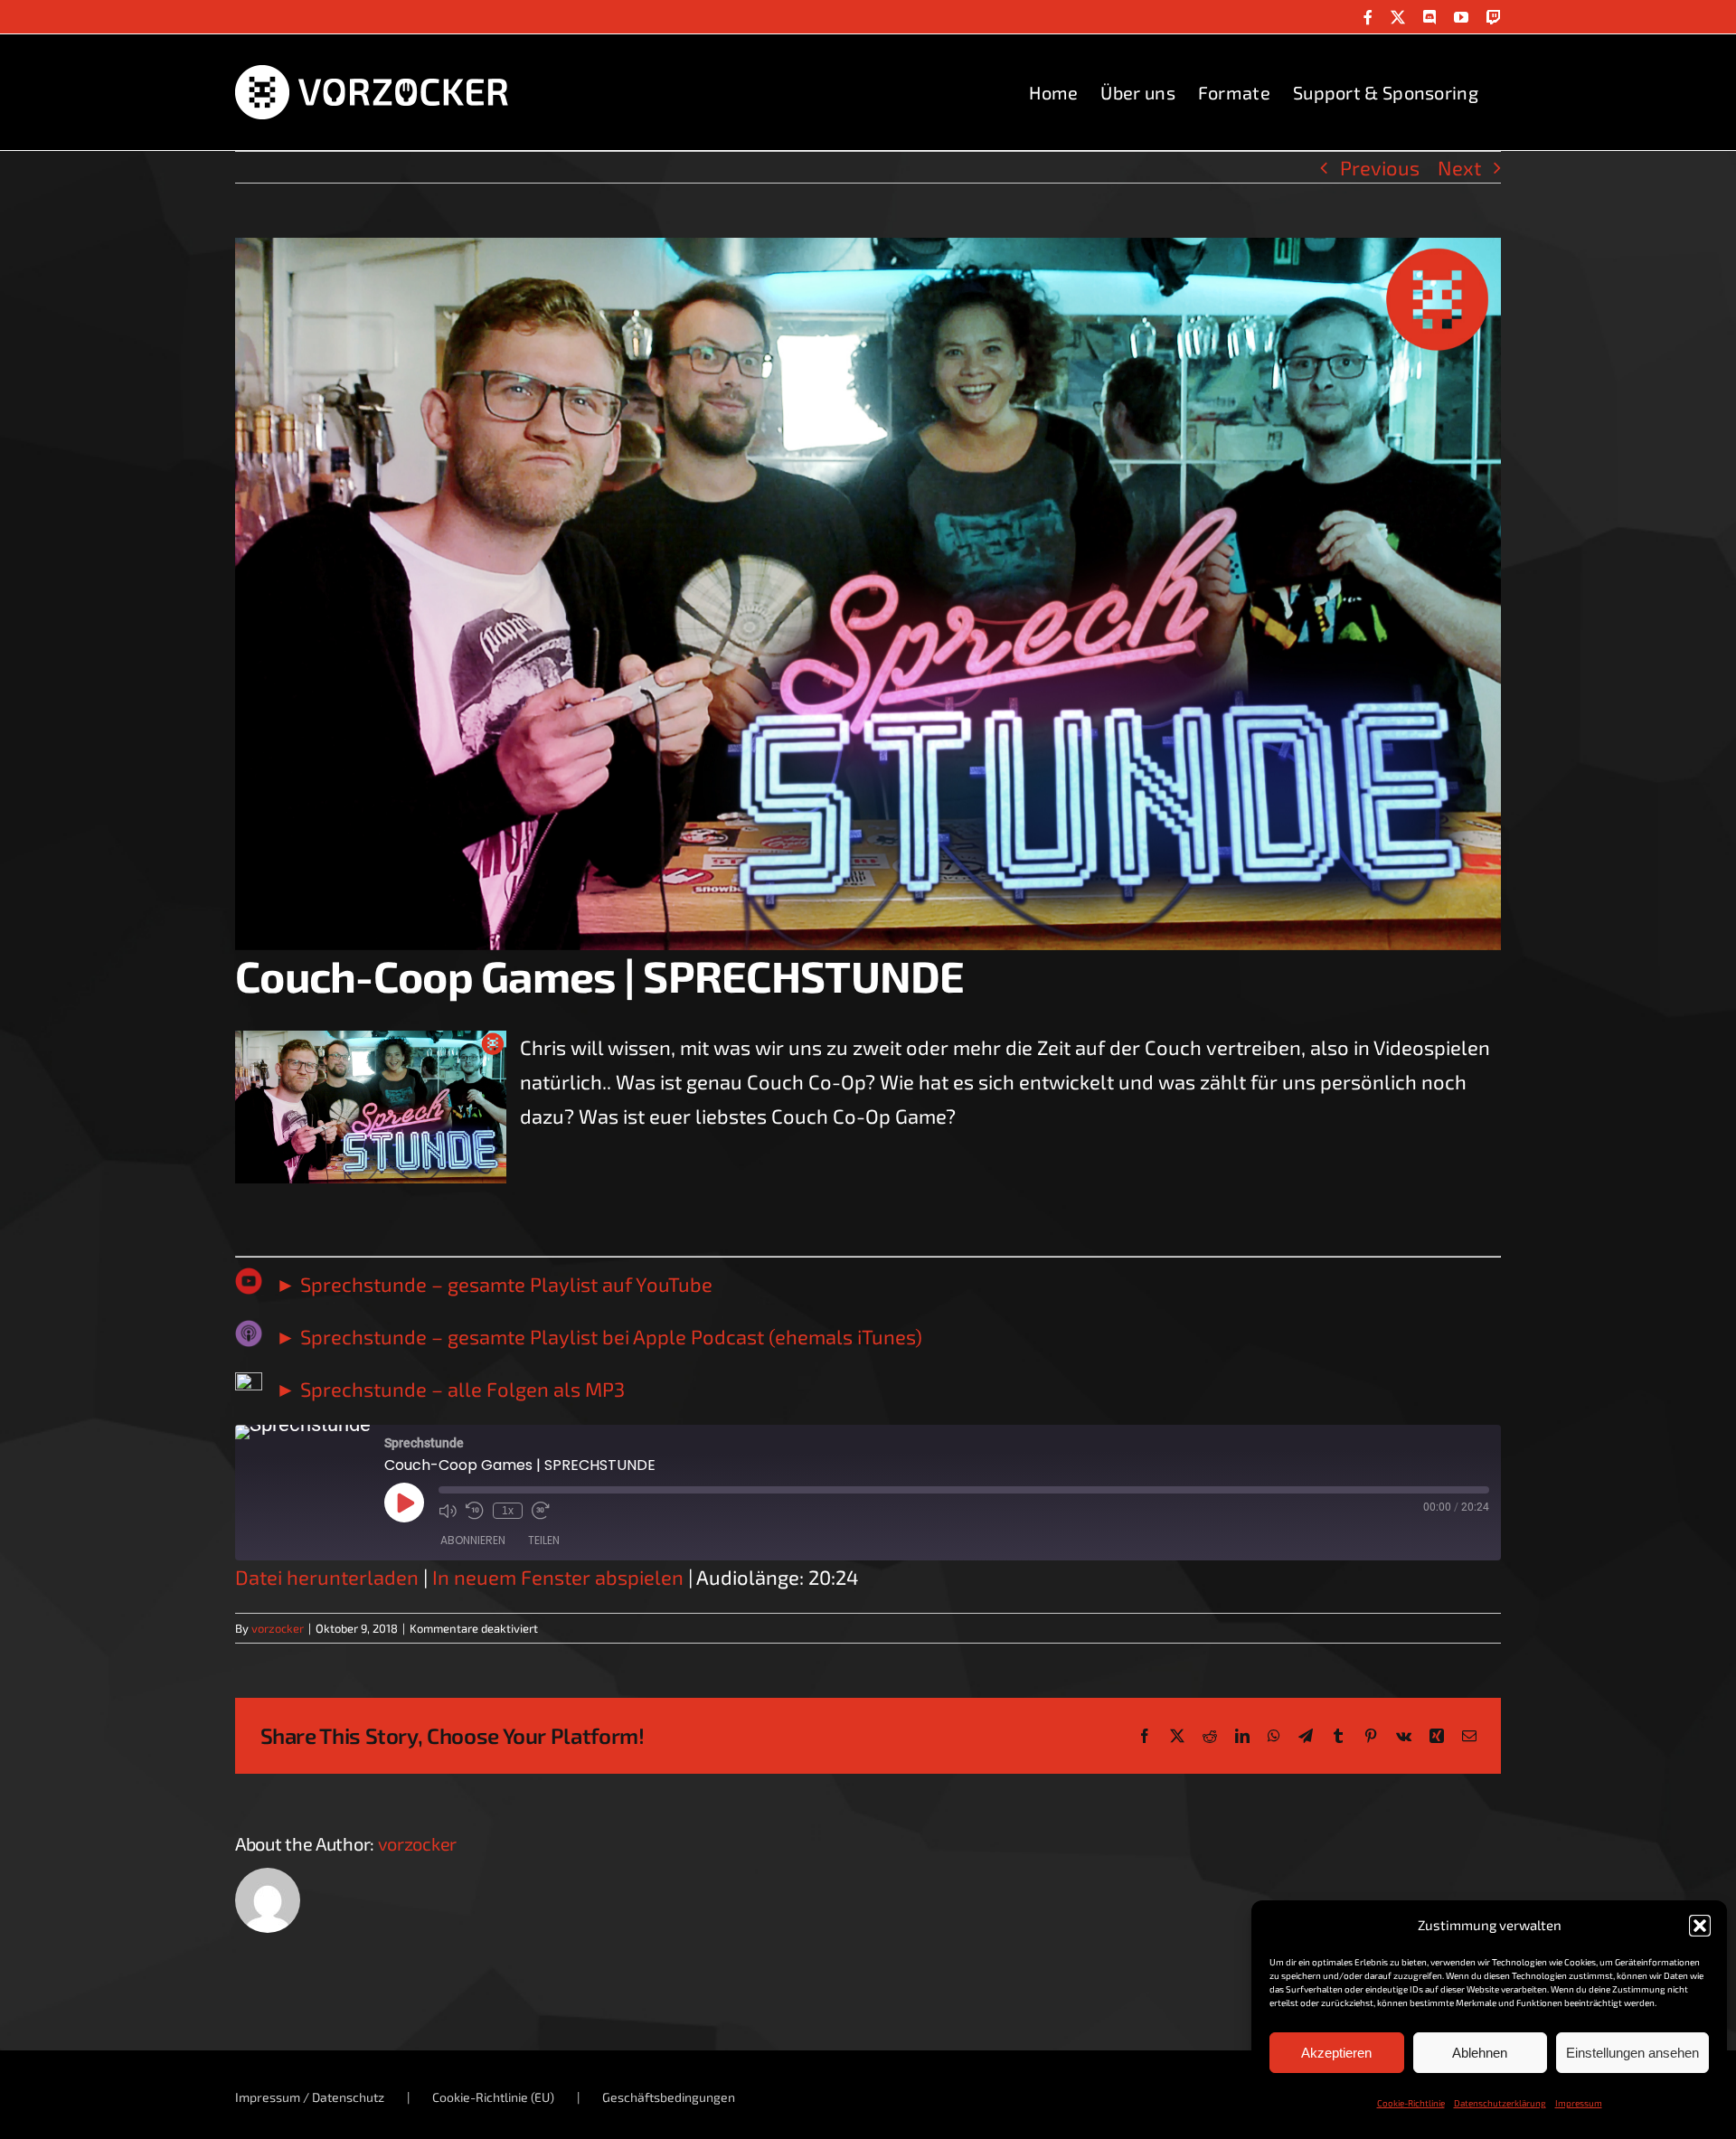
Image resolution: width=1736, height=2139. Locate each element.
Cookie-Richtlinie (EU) (493, 2097)
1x (508, 1511)
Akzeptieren (1336, 2053)
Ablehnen (1480, 2053)
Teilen (544, 1540)
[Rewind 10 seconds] (475, 1511)
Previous (1380, 167)
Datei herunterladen (327, 1577)
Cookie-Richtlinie (1411, 2103)
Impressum (1579, 2103)
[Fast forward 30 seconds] (541, 1511)
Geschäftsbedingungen (669, 2097)
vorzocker (278, 1628)
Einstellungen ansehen (1632, 2053)
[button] (1700, 1926)
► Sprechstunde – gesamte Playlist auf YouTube (494, 1284)
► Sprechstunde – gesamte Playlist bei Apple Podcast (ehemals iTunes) (599, 1336)
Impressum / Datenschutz (310, 2097)
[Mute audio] (448, 1511)
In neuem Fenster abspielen (558, 1577)
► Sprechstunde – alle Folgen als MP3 (450, 1389)
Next (1459, 167)
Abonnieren (473, 1540)
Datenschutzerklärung (1500, 2103)
